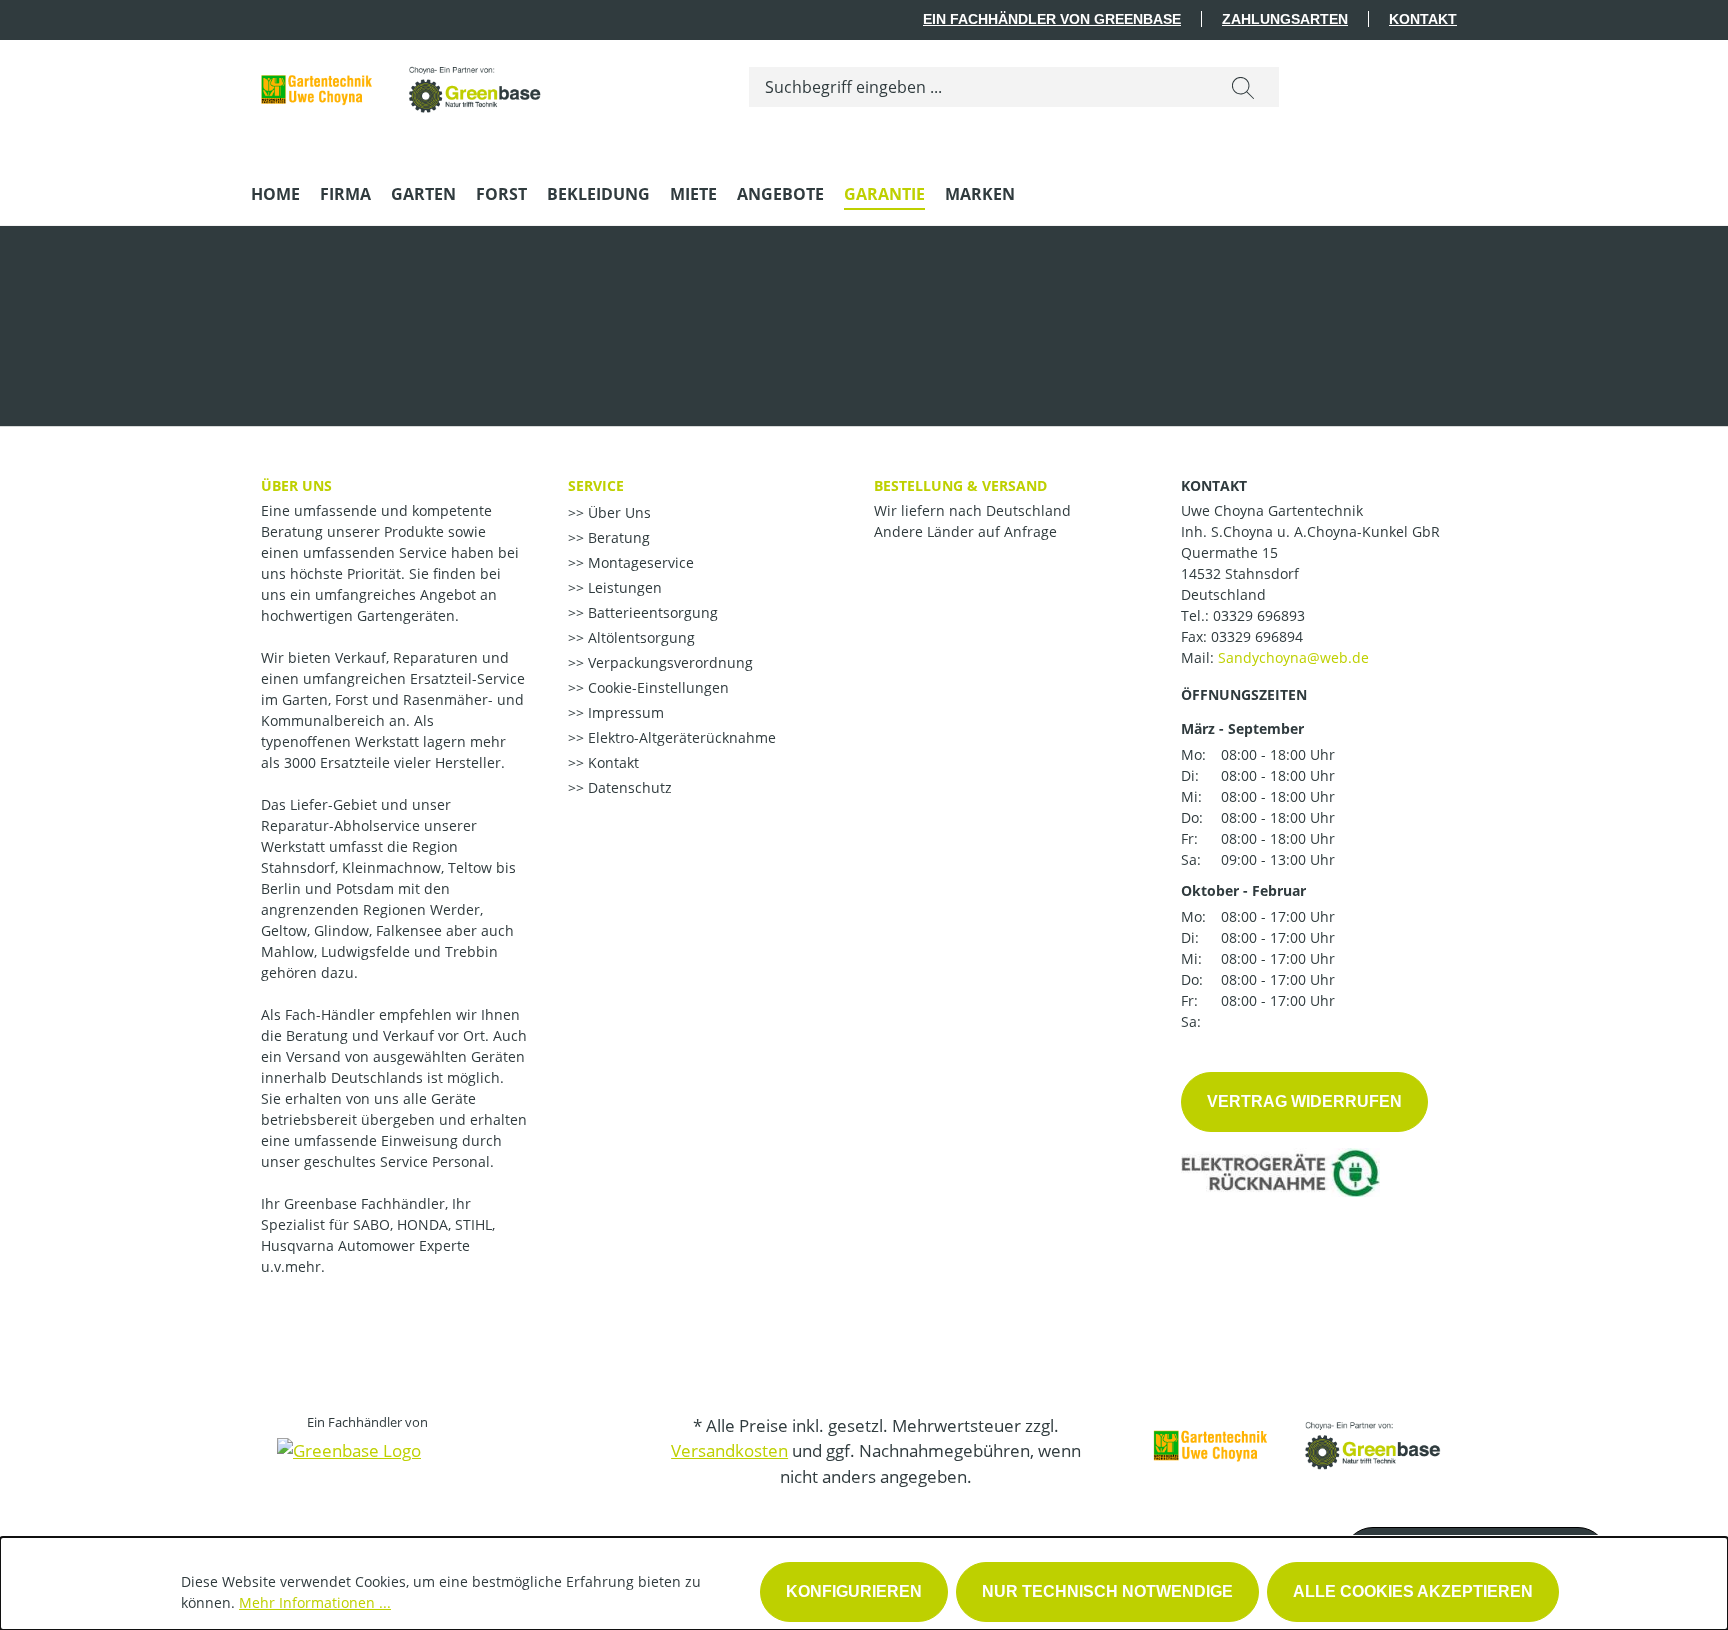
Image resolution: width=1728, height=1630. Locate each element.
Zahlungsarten (1285, 19)
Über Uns (617, 512)
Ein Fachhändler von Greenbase (1052, 19)
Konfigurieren (854, 1591)
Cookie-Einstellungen (656, 687)
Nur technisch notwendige (1107, 1591)
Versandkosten (729, 1450)
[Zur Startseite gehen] (401, 82)
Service (596, 485)
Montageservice (639, 562)
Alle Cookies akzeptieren (1413, 1591)
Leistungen (623, 587)
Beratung (617, 537)
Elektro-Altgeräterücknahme (680, 737)
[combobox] (978, 87)
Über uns (296, 485)
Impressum (624, 712)
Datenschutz (628, 787)
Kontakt (1423, 19)
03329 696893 (1259, 615)
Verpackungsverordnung (668, 662)
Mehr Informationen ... (315, 1602)
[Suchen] (1243, 87)
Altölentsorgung (639, 637)
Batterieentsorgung (651, 612)
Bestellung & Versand (960, 485)
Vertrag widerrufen (1304, 1101)
